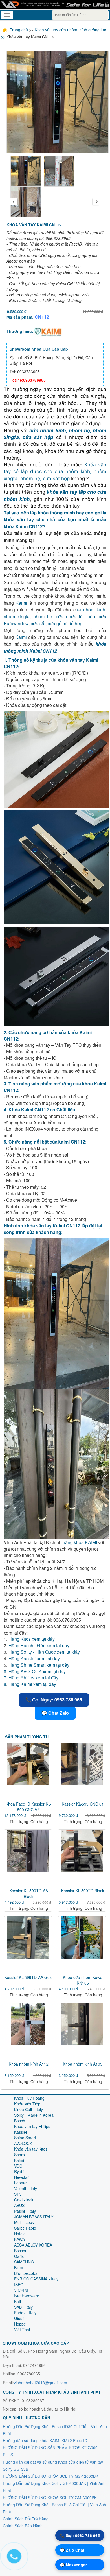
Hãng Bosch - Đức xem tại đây (39, 1645)
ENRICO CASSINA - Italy (36, 2279)
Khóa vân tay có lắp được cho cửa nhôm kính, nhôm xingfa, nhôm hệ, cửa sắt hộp (55, 472)
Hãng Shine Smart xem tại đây (39, 1665)
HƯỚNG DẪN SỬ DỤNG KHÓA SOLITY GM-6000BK (50, 2498)
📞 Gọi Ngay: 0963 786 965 (54, 1700)
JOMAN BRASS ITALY (34, 2217)
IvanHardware (27, 2296)
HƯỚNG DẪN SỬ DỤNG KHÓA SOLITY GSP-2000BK (50, 2476)
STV (18, 2194)
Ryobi (19, 2171)
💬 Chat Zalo (55, 1713)
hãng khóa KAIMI (80, 1542)
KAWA (19, 2239)
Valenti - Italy (26, 2188)
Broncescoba (26, 2273)
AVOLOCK (23, 2143)
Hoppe (20, 2324)
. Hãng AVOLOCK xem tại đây (36, 1671)
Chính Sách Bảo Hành (23, 2526)
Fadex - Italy (25, 2313)
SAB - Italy (23, 2307)
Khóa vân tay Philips (32, 2126)
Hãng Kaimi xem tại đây (32, 1684)
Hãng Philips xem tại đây (33, 1678)
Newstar (21, 2177)
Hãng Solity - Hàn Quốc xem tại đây (44, 1652)
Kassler (21, 2132)
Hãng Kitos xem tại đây (32, 1639)
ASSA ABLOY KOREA (33, 2245)
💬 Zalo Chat (72, 2550)
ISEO (19, 2284)
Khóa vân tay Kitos (31, 2149)
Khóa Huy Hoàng (29, 2098)
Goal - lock (24, 2200)
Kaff (17, 2301)
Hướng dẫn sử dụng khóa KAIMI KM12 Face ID (45, 2440)
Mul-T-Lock (24, 2222)
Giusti (19, 2318)
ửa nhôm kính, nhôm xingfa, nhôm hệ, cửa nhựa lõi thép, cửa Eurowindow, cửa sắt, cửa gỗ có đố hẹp (55, 617)
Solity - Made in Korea (34, 2115)
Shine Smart (25, 2138)
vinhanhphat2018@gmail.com (40, 2383)
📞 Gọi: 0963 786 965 (80, 2535)
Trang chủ (19, 30)
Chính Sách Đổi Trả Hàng (26, 2519)
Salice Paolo (25, 2228)
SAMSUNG (24, 2262)
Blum (19, 2267)
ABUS (19, 2205)
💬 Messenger (73, 2565)
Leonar (20, 2183)
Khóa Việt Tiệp (27, 2104)
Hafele (20, 2234)
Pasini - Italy (25, 2211)
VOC (18, 2166)
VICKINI (21, 2290)
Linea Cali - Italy (28, 2109)
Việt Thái (22, 2330)
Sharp (19, 2155)
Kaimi (21, 603)
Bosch (20, 2121)
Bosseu (21, 2251)
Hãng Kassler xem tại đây (34, 1658)
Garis (19, 2256)
